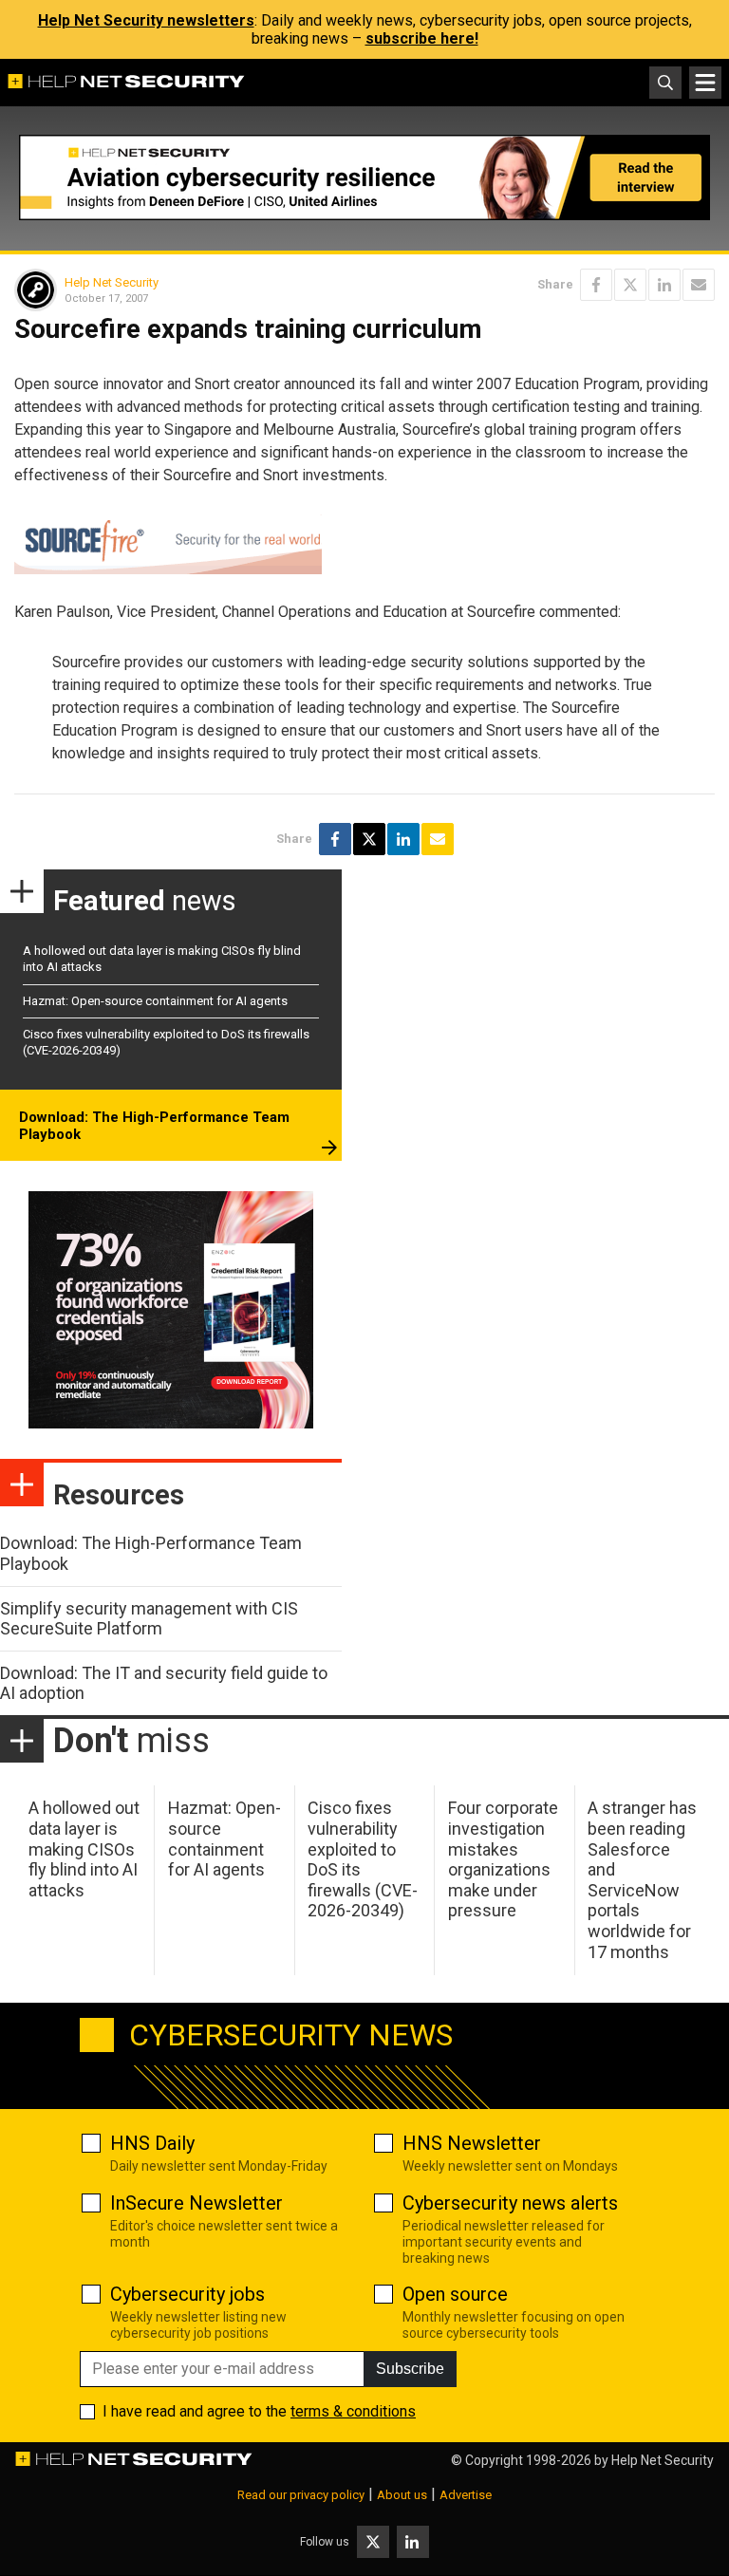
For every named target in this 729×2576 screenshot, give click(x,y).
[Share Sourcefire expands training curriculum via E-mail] (699, 285)
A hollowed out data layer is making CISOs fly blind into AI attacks (84, 1848)
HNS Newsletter (472, 2143)
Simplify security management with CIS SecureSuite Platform (149, 1619)
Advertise (466, 2495)
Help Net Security (112, 282)
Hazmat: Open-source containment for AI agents (155, 1001)
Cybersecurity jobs (187, 2294)
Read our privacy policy (301, 2495)
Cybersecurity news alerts (510, 2203)
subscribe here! (422, 38)
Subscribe (410, 2369)
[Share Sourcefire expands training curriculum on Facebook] (596, 285)
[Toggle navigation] (705, 83)
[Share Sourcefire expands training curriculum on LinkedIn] (664, 285)
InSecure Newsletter (196, 2203)
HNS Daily (152, 2143)
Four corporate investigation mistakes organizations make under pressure (503, 1859)
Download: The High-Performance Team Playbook (154, 1126)
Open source (455, 2294)
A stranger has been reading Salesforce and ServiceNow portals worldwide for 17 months (642, 1879)
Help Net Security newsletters (146, 20)
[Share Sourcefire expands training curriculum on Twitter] (630, 285)
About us (402, 2495)
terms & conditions (353, 2411)
